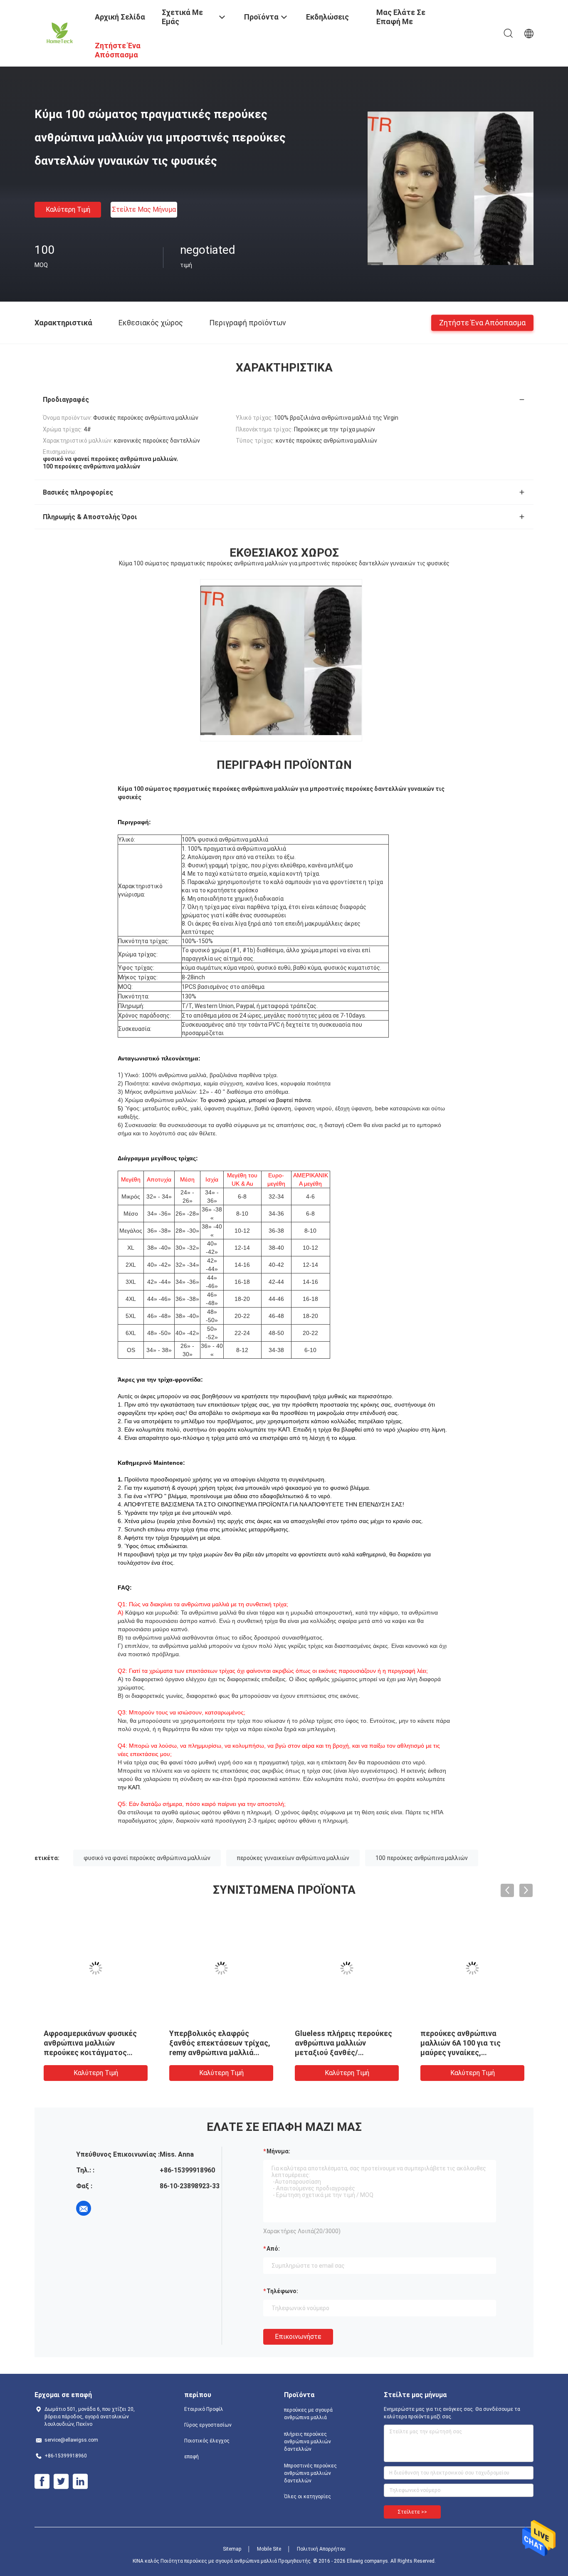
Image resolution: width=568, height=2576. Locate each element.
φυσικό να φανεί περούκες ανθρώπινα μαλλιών (147, 1858)
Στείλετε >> (412, 2512)
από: (273, 2249)
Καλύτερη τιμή (68, 209)
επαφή (191, 2457)
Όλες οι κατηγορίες (307, 2497)
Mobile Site (269, 2549)
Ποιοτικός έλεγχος (207, 2441)
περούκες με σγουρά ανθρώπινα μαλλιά (308, 2414)
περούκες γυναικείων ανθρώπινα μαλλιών (293, 1858)
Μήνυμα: (278, 2151)
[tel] (107, 2208)
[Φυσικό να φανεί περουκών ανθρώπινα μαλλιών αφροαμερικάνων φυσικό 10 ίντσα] (347, 1968)
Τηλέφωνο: (282, 2291)
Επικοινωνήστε (298, 2337)
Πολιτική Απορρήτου (321, 2549)
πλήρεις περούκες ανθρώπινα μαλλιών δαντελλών (307, 2442)
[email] (84, 2208)
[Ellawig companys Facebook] (42, 2482)
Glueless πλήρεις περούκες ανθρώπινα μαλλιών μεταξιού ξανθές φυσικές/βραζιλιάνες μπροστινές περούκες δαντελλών (92, 2052)
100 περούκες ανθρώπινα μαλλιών (422, 1858)
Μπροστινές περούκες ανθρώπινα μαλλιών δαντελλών (310, 2473)
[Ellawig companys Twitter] (61, 2482)
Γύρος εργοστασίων (208, 2425)
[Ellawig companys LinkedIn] (80, 2482)
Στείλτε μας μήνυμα (144, 209)
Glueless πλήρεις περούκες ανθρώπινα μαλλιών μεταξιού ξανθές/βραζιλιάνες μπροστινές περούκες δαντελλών (218, 2052)
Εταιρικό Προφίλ (204, 2409)
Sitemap (232, 2549)
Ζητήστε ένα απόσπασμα (482, 322)
